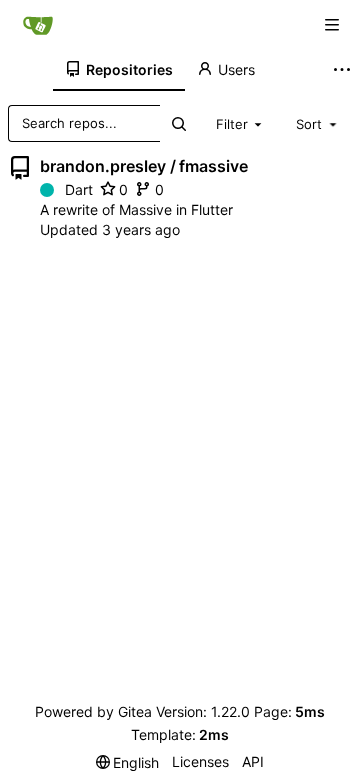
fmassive (213, 166)
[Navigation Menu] (332, 25)
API (253, 761)
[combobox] (241, 123)
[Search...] (178, 123)
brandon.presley (103, 166)
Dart (79, 189)
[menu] (128, 762)
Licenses (200, 761)
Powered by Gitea (93, 711)
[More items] (344, 70)
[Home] (38, 25)
